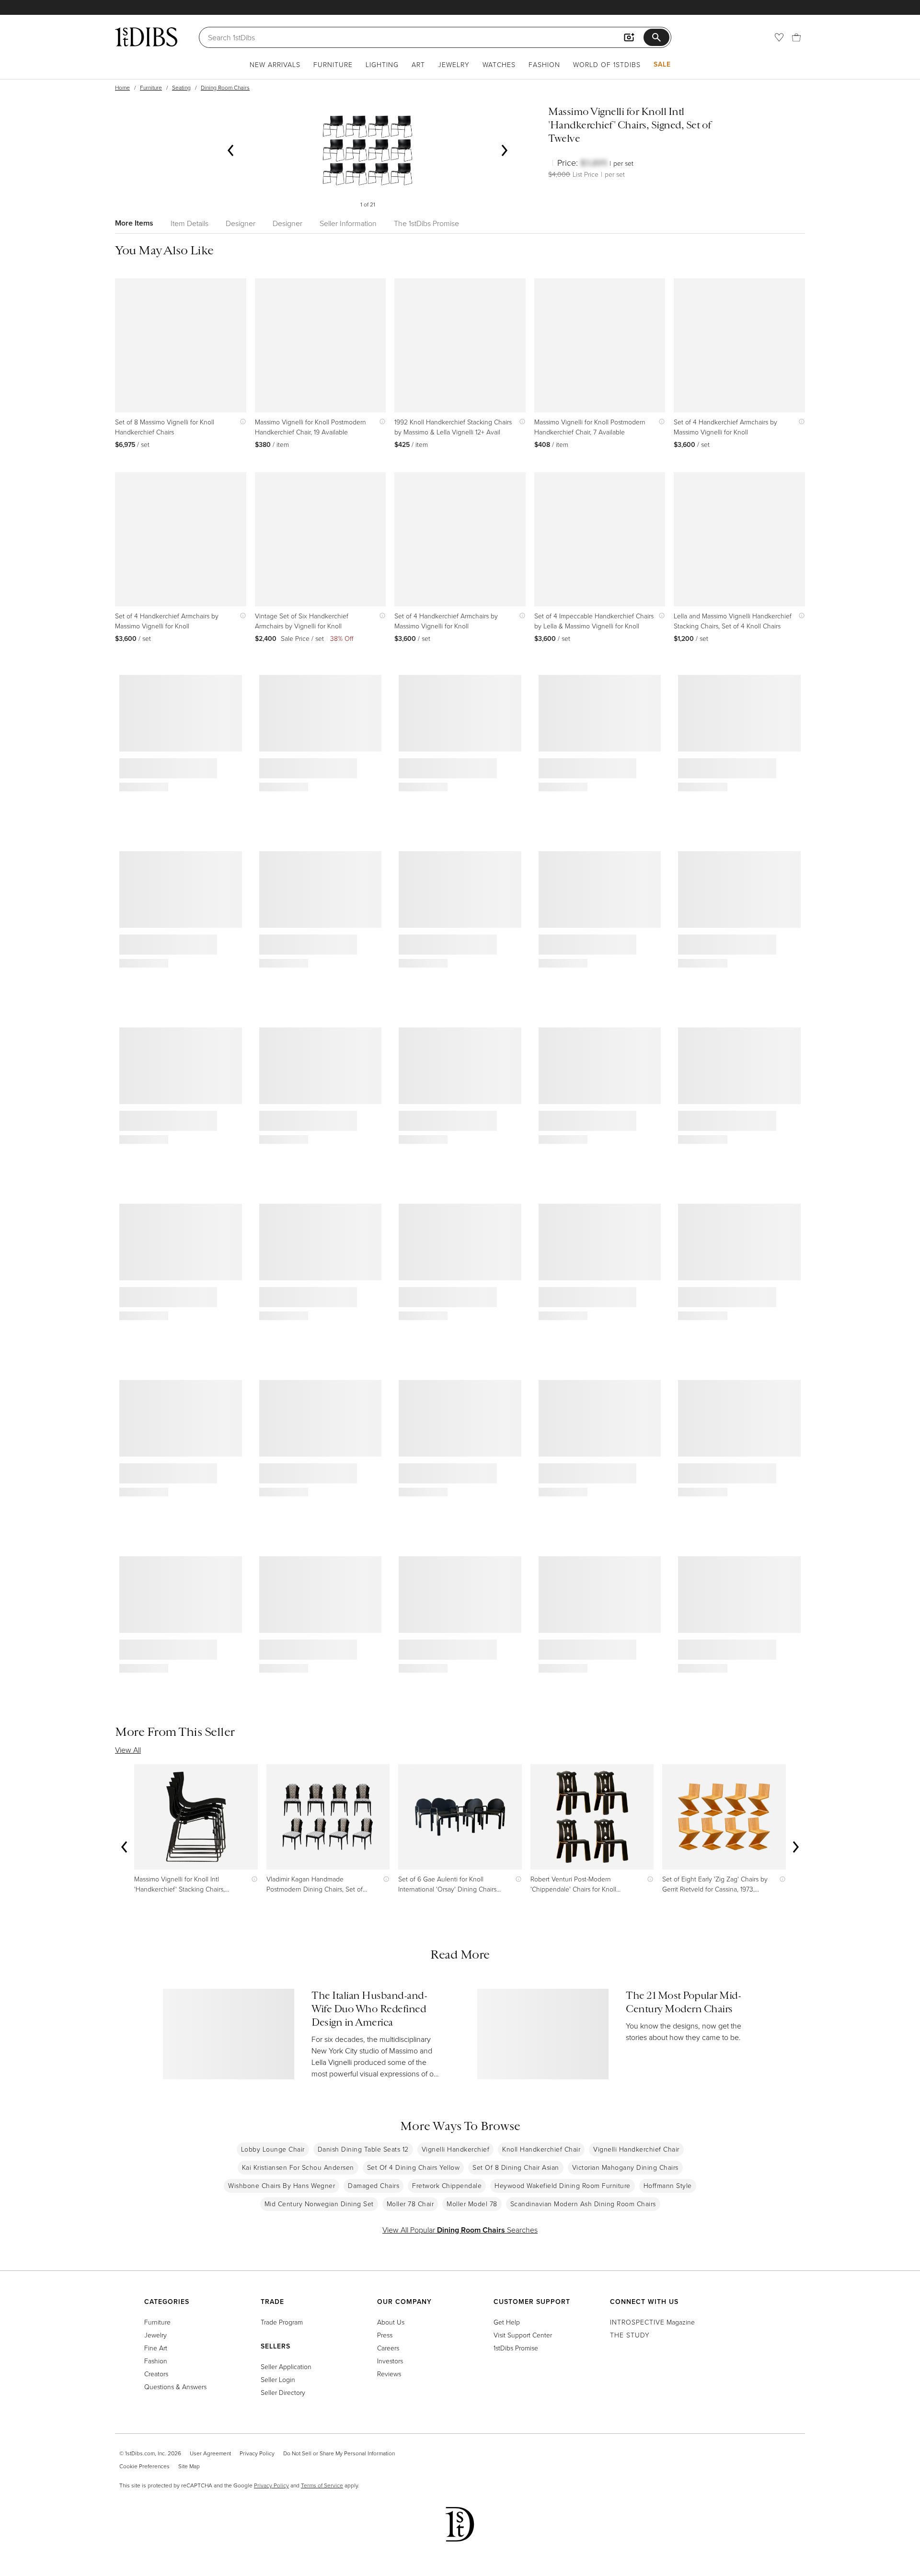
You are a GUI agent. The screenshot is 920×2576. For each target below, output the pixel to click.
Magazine (652, 2322)
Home (122, 87)
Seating (181, 87)
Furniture (333, 64)
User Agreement (210, 2453)
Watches (499, 64)
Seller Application (286, 2366)
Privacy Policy (257, 2453)
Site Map (189, 2466)
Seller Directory (283, 2392)
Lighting (382, 64)
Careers (388, 2348)
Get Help (507, 2322)
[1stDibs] (146, 37)
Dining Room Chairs (225, 87)
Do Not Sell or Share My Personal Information (339, 2453)
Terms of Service (322, 2485)
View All (128, 1750)
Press (385, 2335)
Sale (662, 64)
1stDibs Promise (516, 2348)
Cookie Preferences (144, 2466)
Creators (156, 2374)
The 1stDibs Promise (426, 223)
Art (418, 64)
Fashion (544, 64)
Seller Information (348, 223)
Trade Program (282, 2322)
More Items (134, 223)
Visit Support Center (523, 2335)
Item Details (190, 223)
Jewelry (454, 64)
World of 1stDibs (607, 64)
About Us (391, 2322)
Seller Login (278, 2379)
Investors (390, 2361)
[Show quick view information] (241, 422)
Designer (241, 223)
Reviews (389, 2374)
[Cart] (796, 37)
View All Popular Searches (460, 2230)
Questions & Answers (175, 2387)
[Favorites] (779, 37)
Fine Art (156, 2348)
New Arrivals (275, 64)
